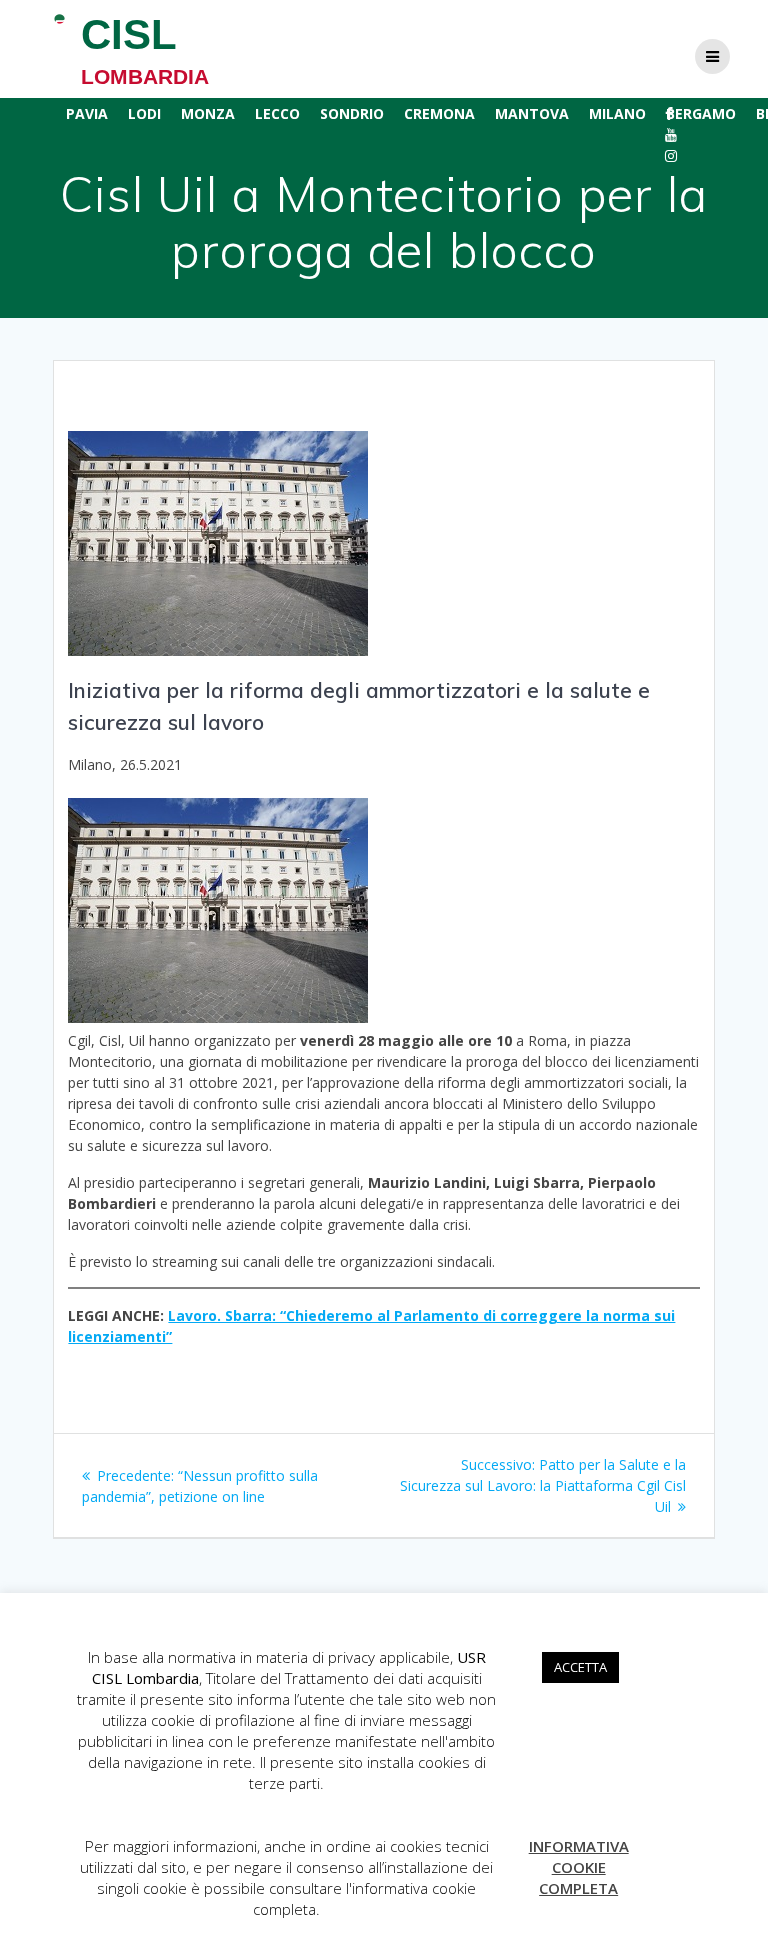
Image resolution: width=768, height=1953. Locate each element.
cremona (439, 113)
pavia (87, 113)
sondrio (352, 113)
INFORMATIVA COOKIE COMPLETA (579, 1867)
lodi (144, 113)
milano (617, 113)
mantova (532, 113)
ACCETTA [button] (580, 1667)
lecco (277, 113)
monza (208, 113)
